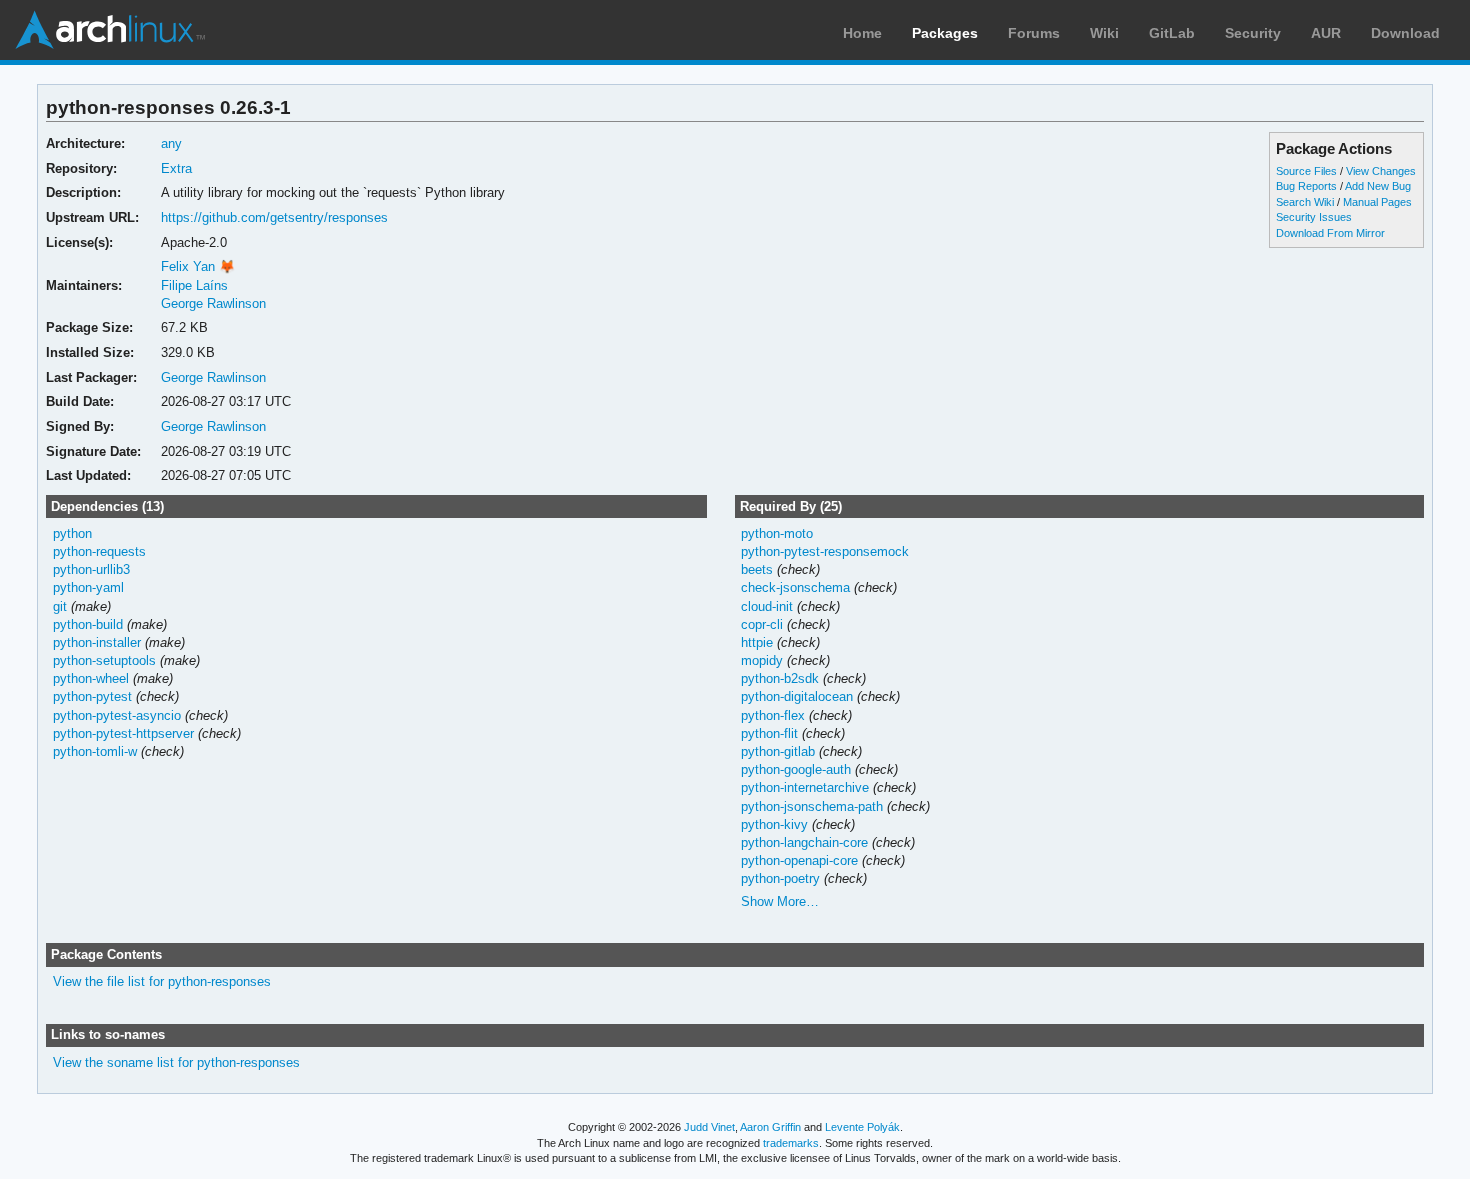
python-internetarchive (805, 787)
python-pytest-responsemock (825, 551)
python (72, 533)
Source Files (1306, 171)
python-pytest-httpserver (123, 733)
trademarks (791, 1143)
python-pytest (92, 696)
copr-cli (762, 624)
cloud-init (767, 606)
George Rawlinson (213, 303)
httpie (757, 642)
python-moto (777, 533)
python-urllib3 (91, 569)
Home (862, 33)
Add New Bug (1378, 186)
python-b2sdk (780, 678)
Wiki (1104, 33)
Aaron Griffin (770, 1127)
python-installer (97, 642)
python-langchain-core (804, 842)
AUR (1326, 33)
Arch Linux (110, 30)
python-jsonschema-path (812, 806)
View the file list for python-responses (162, 981)
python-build (88, 624)
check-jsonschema (795, 587)
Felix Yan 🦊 (198, 266)
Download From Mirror (1330, 233)
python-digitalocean (797, 696)
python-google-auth (796, 769)
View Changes (1381, 171)
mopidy (762, 660)
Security (1253, 33)
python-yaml (88, 587)
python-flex (773, 715)
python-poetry (780, 878)
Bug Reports (1306, 186)
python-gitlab (778, 751)
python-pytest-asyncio (117, 715)
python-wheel (91, 678)
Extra (176, 168)
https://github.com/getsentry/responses (274, 217)
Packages (945, 33)
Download (1405, 33)
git (60, 606)
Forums (1034, 33)
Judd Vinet (709, 1127)
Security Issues (1314, 217)
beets (757, 569)
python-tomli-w (95, 751)
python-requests (99, 551)
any (171, 143)
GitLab (1172, 33)
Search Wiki (1305, 202)
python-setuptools (104, 660)
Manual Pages (1377, 202)
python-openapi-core (799, 860)
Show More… (780, 901)
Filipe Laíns (194, 285)
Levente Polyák (862, 1127)
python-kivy (774, 824)
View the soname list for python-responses (176, 1062)
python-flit (769, 733)
